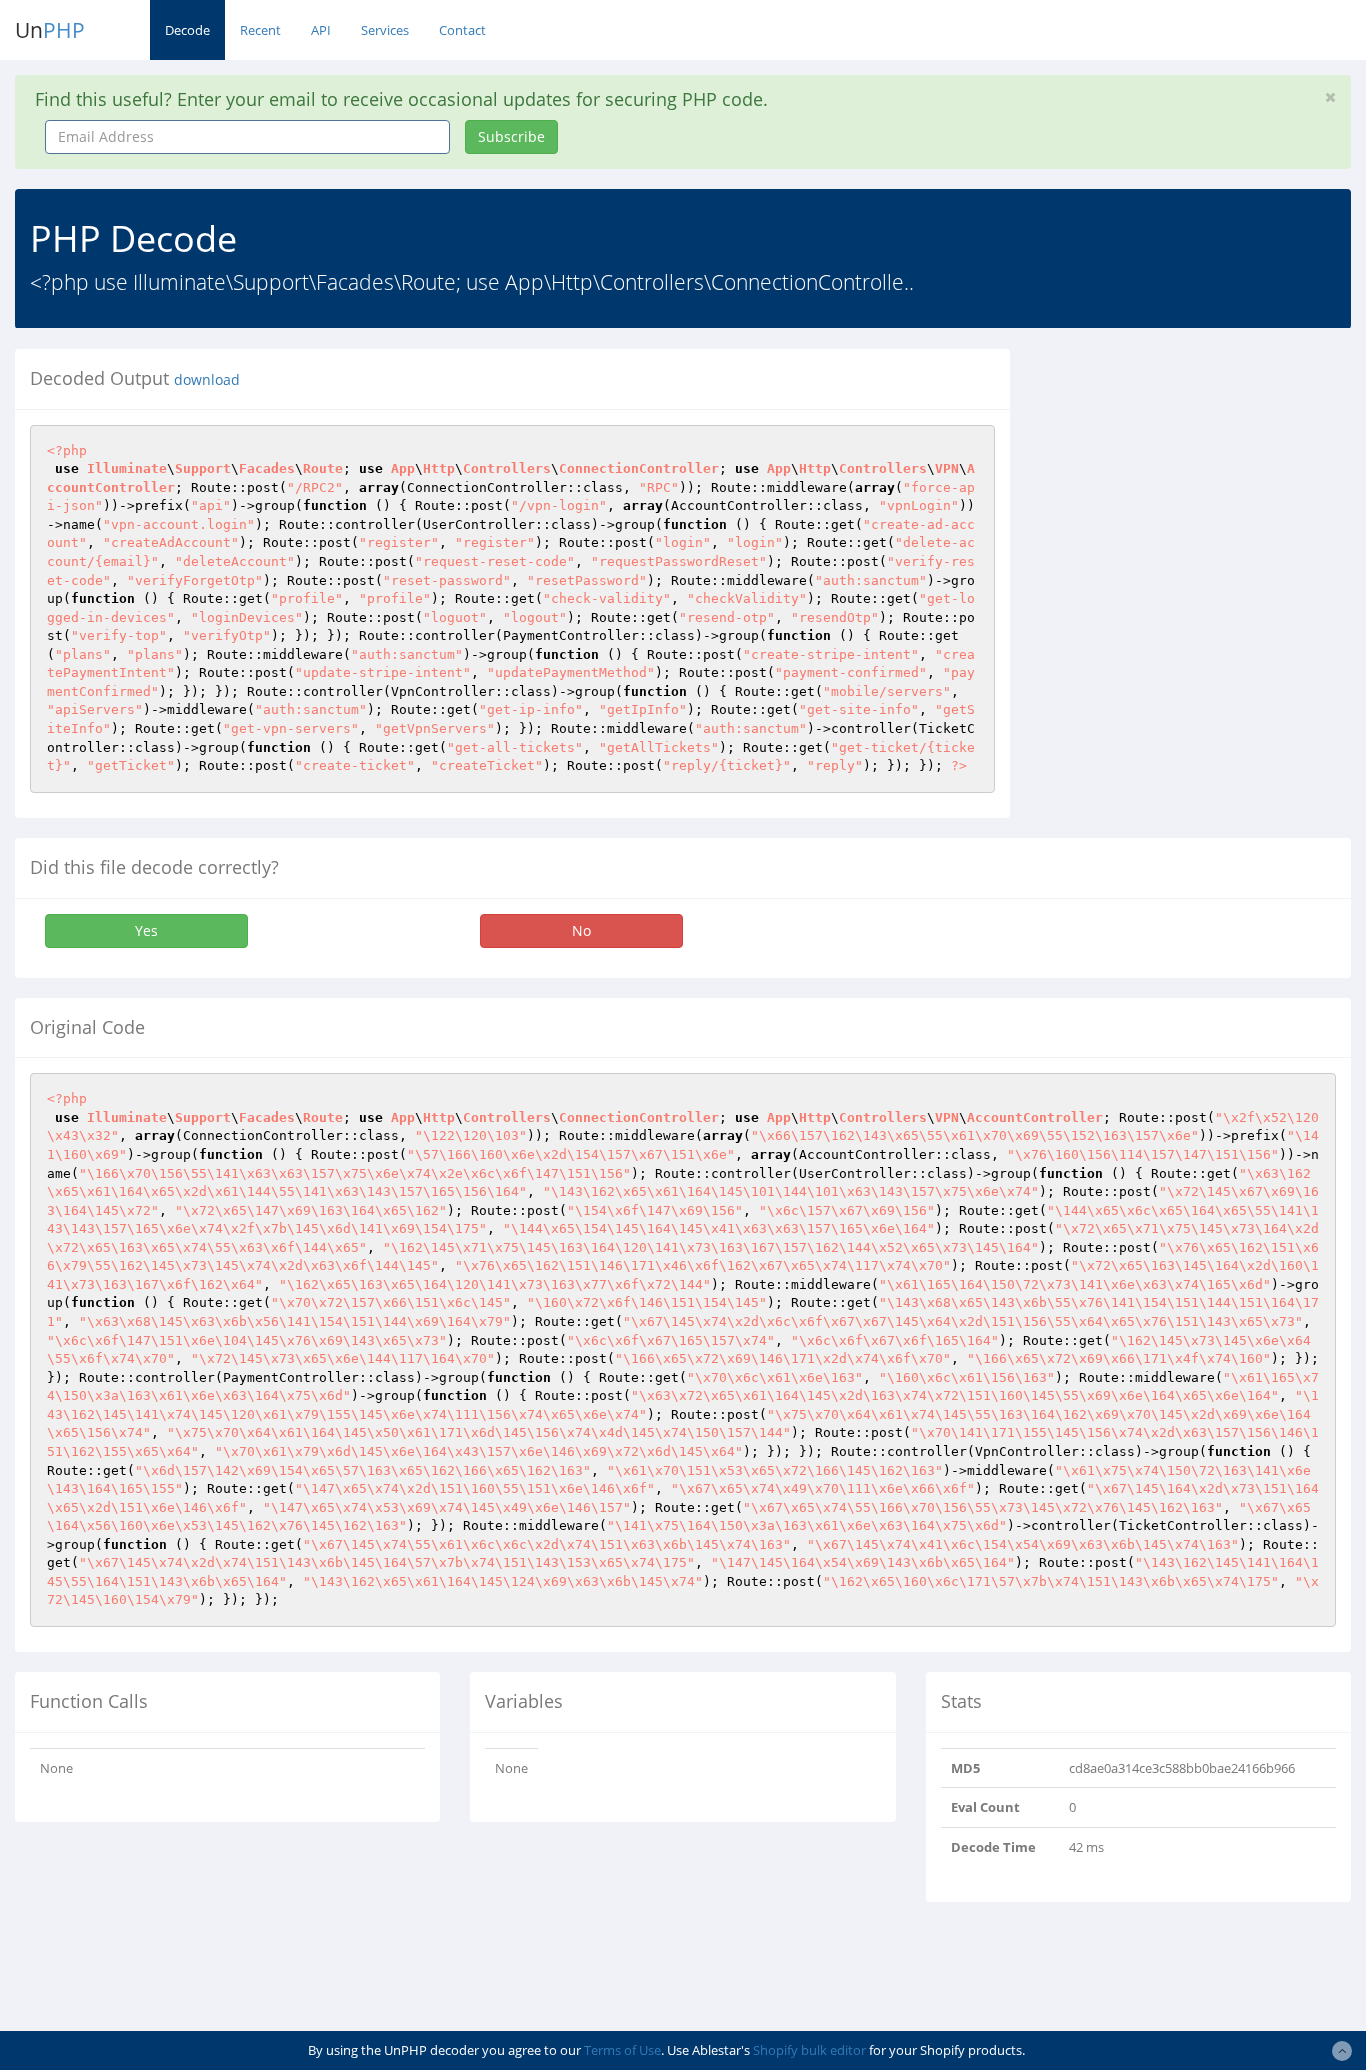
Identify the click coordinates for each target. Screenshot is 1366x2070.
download (207, 380)
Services (385, 30)
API (321, 30)
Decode (187, 30)
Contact (462, 30)
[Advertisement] (1203, 474)
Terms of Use (622, 2050)
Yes (146, 930)
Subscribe (511, 136)
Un (50, 30)
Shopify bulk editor (809, 2050)
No (581, 930)
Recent (260, 30)
